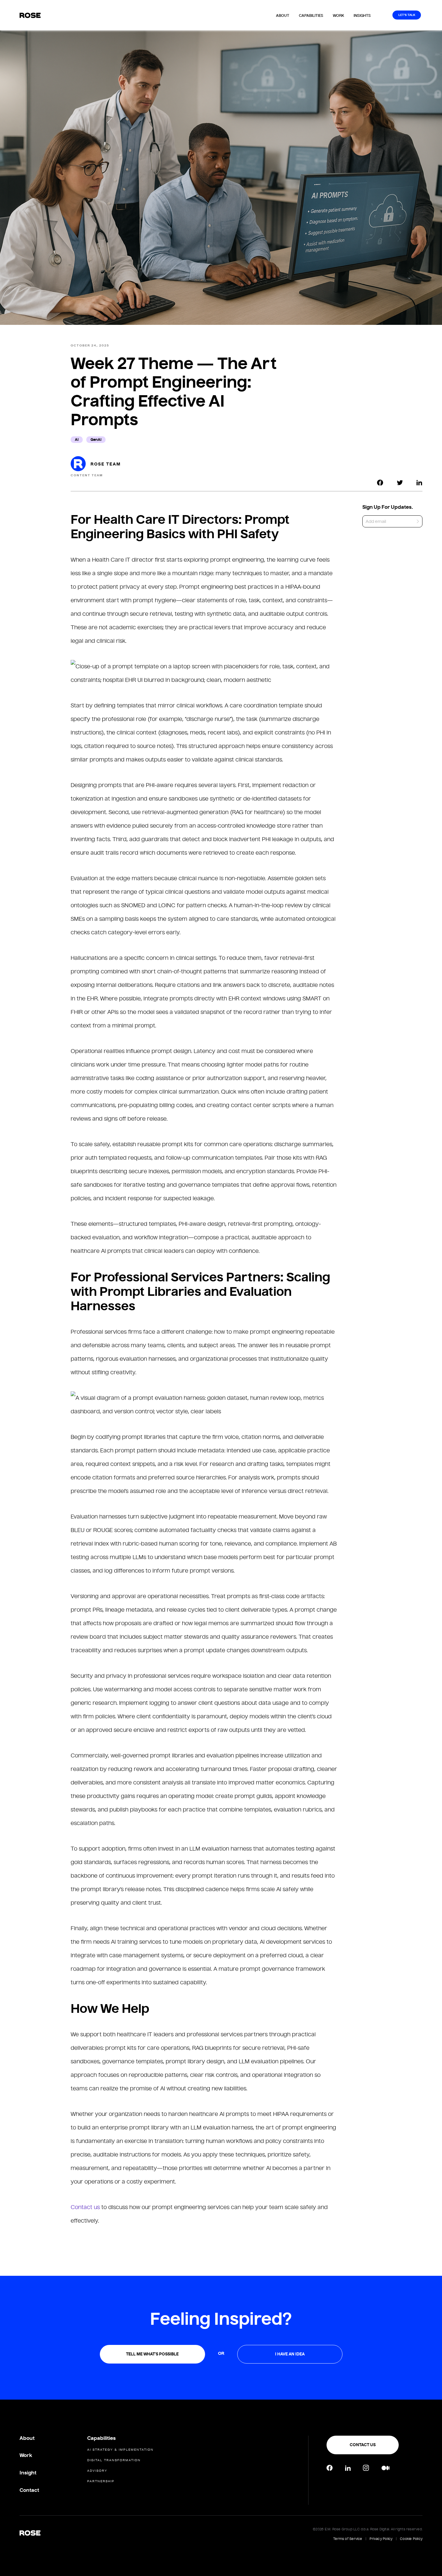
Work (338, 15)
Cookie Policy (411, 2539)
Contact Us (363, 2445)
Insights (362, 15)
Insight (28, 2473)
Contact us (85, 2207)
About (283, 15)
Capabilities (311, 15)
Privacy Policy (381, 2539)
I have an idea (290, 2354)
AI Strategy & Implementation (120, 2450)
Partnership (101, 2481)
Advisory (97, 2471)
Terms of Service (348, 2539)
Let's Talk (407, 15)
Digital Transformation (114, 2460)
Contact (29, 2490)
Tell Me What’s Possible (152, 2354)
